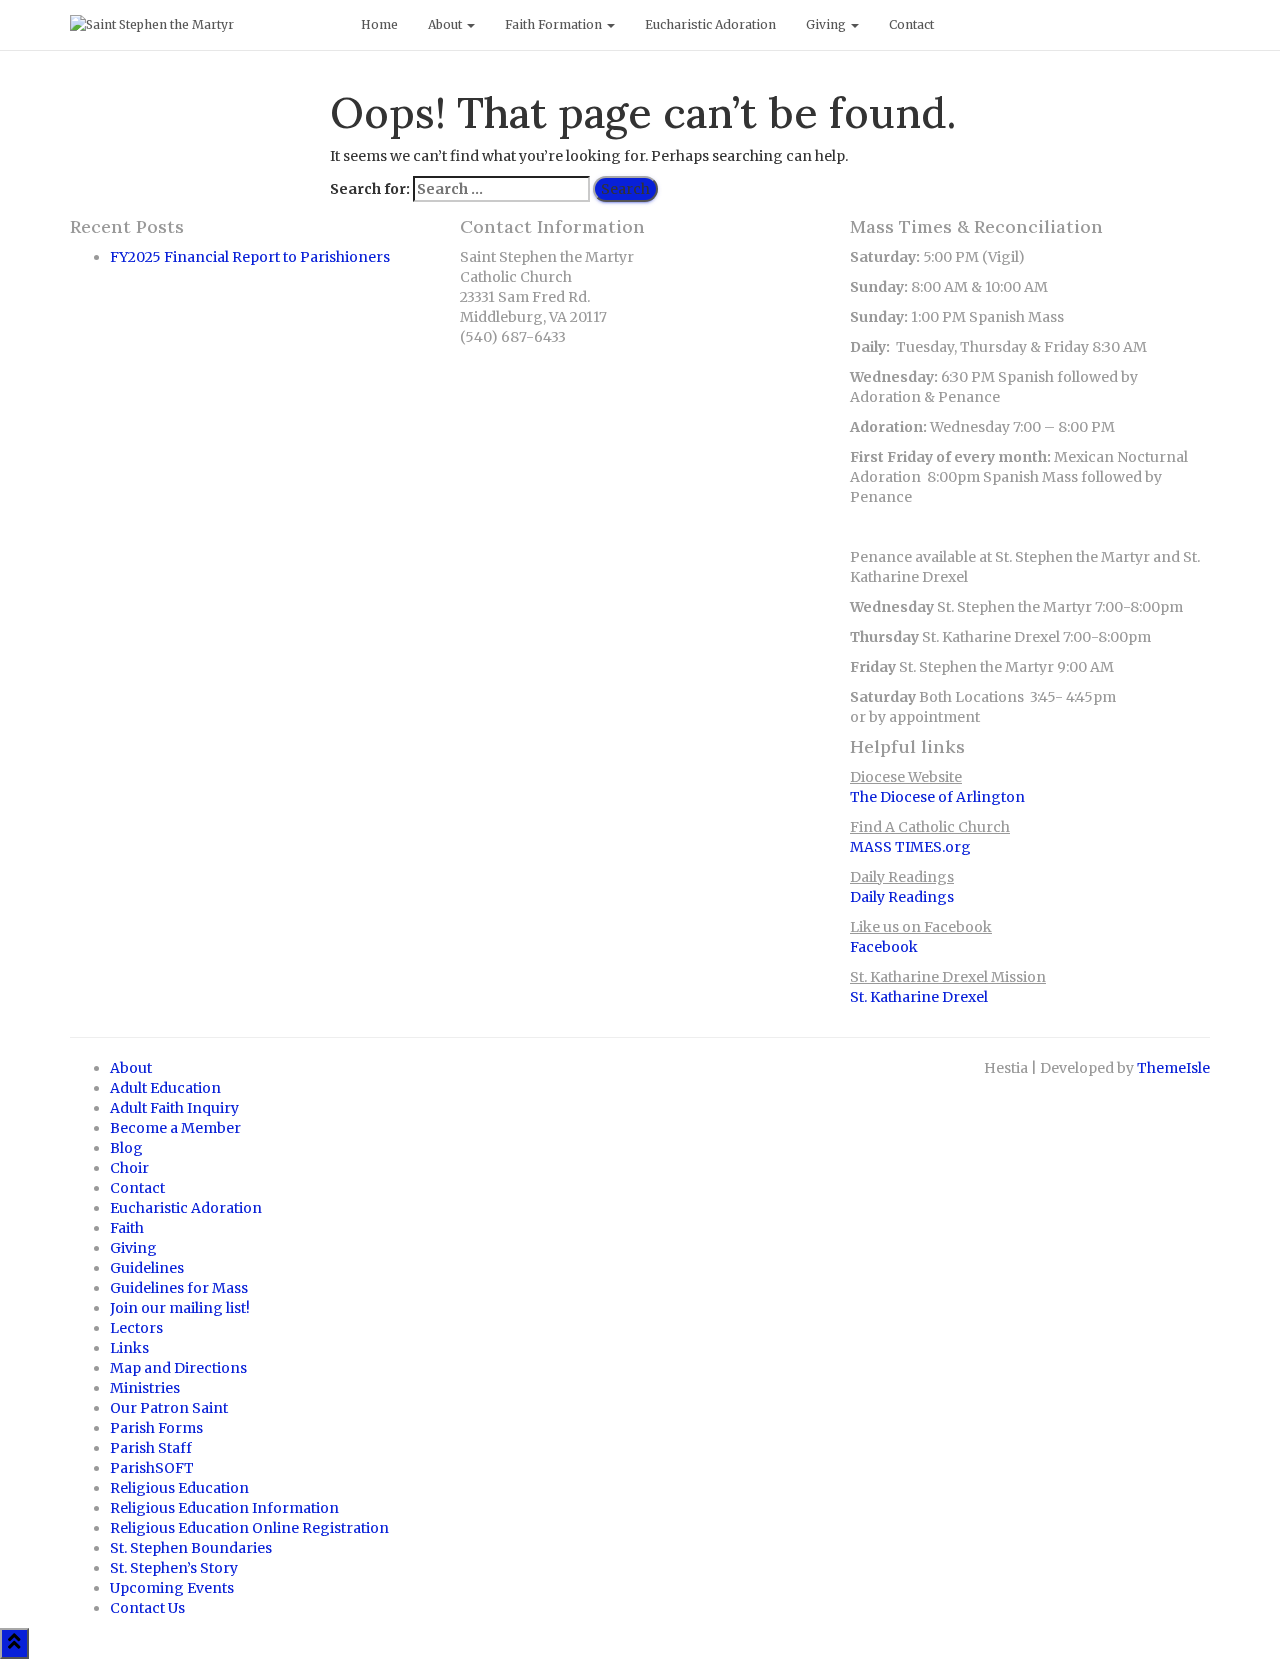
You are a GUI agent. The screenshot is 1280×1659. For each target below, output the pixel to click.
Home (379, 24)
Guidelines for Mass (179, 1288)
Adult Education (165, 1088)
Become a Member (175, 1128)
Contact (911, 24)
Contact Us (147, 1608)
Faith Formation (555, 24)
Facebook (884, 947)
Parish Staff (151, 1448)
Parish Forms (156, 1428)
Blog (126, 1148)
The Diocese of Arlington (937, 797)
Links (129, 1348)
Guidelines (147, 1268)
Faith (127, 1228)
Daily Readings (902, 897)
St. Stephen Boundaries (191, 1548)
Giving (827, 24)
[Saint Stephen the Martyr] (200, 25)
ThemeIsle (1173, 1068)
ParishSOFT (152, 1468)
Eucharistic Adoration (710, 24)
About (446, 24)
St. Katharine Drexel (919, 997)
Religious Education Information (224, 1508)
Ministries (145, 1388)
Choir (129, 1168)
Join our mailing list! (180, 1308)
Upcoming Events (172, 1588)
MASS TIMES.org (910, 847)
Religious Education (179, 1488)
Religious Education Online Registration (249, 1528)
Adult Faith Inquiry (174, 1108)
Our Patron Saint (169, 1408)
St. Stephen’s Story (174, 1568)
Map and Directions (178, 1368)
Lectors (136, 1328)
